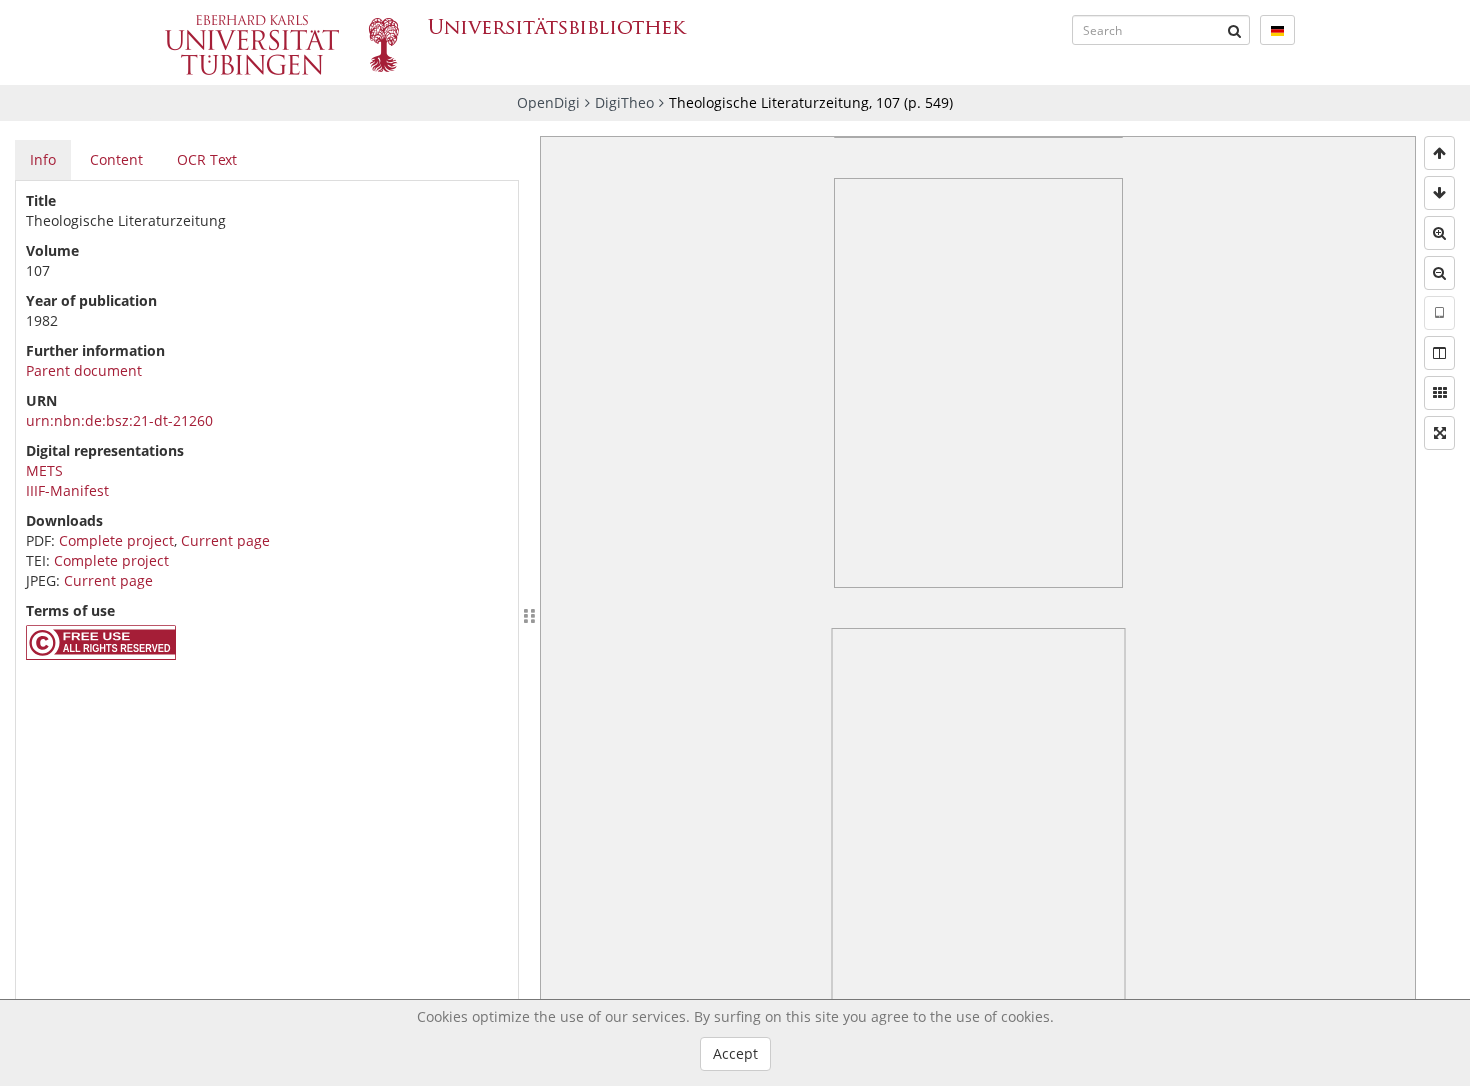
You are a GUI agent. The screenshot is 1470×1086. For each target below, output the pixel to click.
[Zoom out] (1439, 273)
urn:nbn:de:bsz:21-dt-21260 (119, 420)
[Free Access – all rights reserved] (101, 654)
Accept (735, 1053)
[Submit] (1235, 30)
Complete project (116, 540)
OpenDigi (548, 102)
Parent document (84, 370)
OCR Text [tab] (207, 159)
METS (44, 470)
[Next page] (1439, 193)
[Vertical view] (1439, 313)
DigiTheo (624, 102)
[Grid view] (1439, 393)
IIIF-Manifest (67, 490)
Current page (225, 540)
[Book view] (1439, 353)
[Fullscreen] (1439, 433)
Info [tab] (43, 159)
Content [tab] (116, 159)
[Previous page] (1439, 153)
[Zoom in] (1439, 233)
